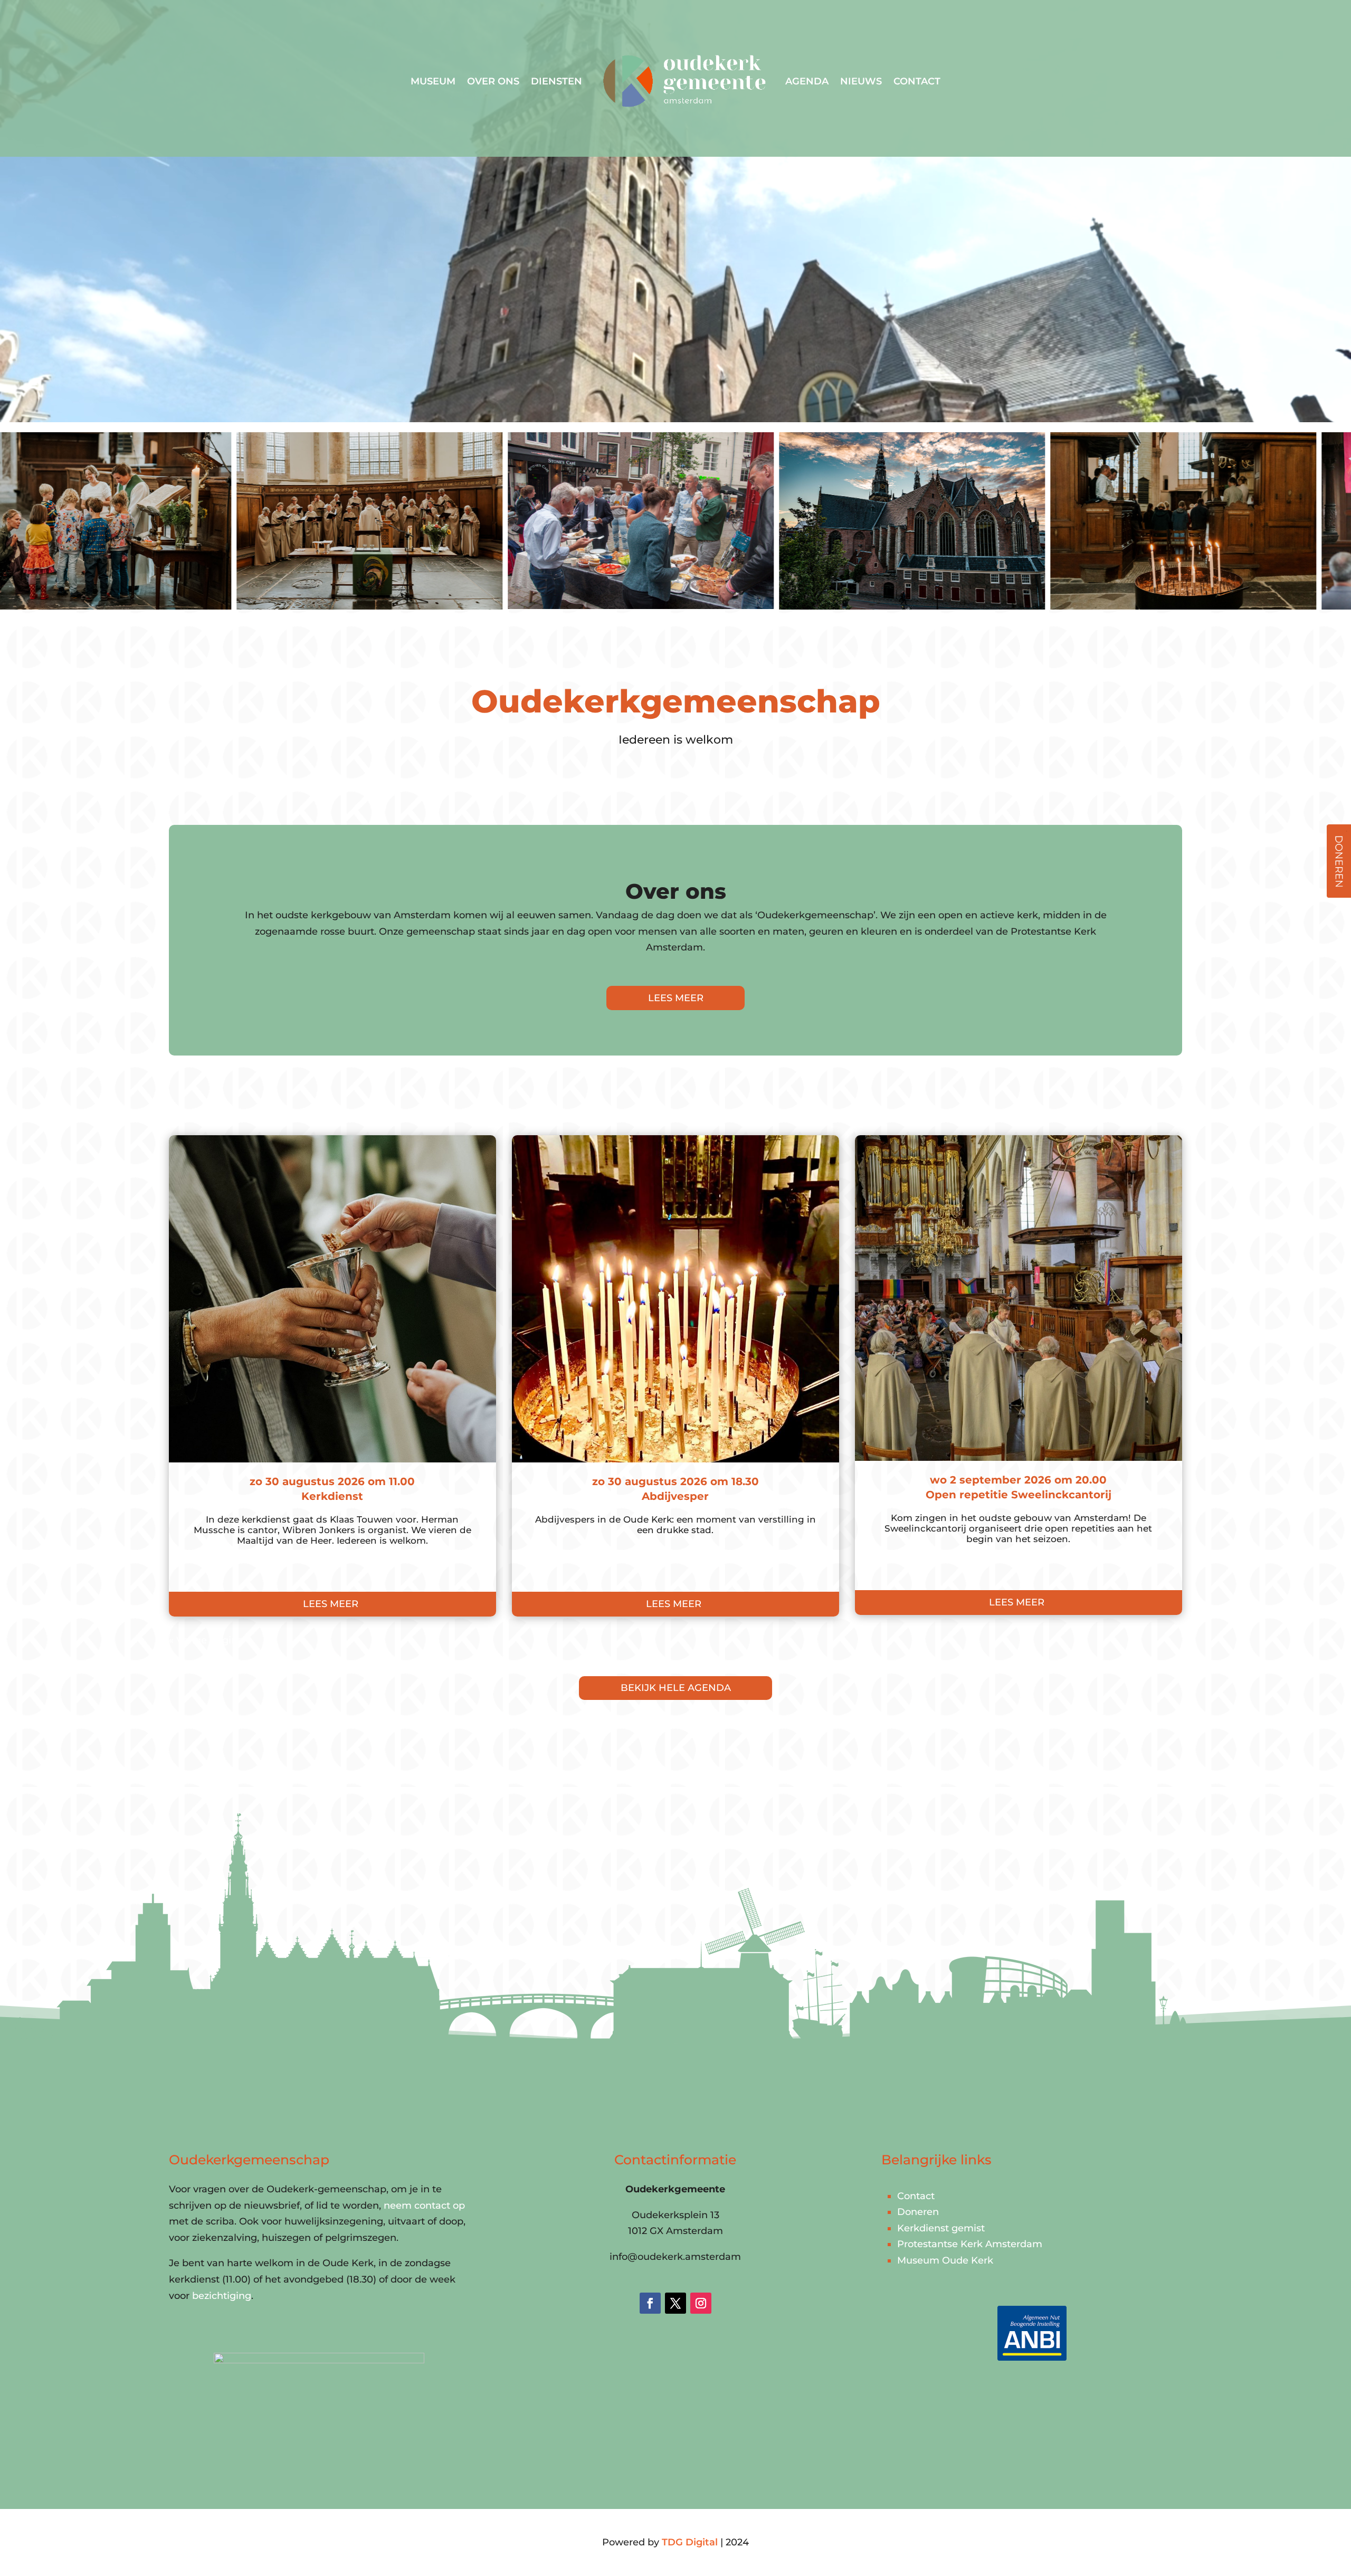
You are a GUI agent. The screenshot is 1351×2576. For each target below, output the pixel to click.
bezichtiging (222, 2296)
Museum (433, 81)
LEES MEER (676, 998)
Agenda (807, 81)
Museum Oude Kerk (945, 2260)
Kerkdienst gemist (941, 2228)
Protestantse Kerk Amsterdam (970, 2244)
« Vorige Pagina (206, 1640)
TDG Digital (690, 2542)
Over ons (493, 81)
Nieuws (861, 81)
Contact (917, 81)
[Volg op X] (675, 2303)
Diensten (556, 81)
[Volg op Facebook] (650, 2303)
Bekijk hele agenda (676, 1688)
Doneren (918, 2212)
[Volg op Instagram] (701, 2303)
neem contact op (424, 2206)
